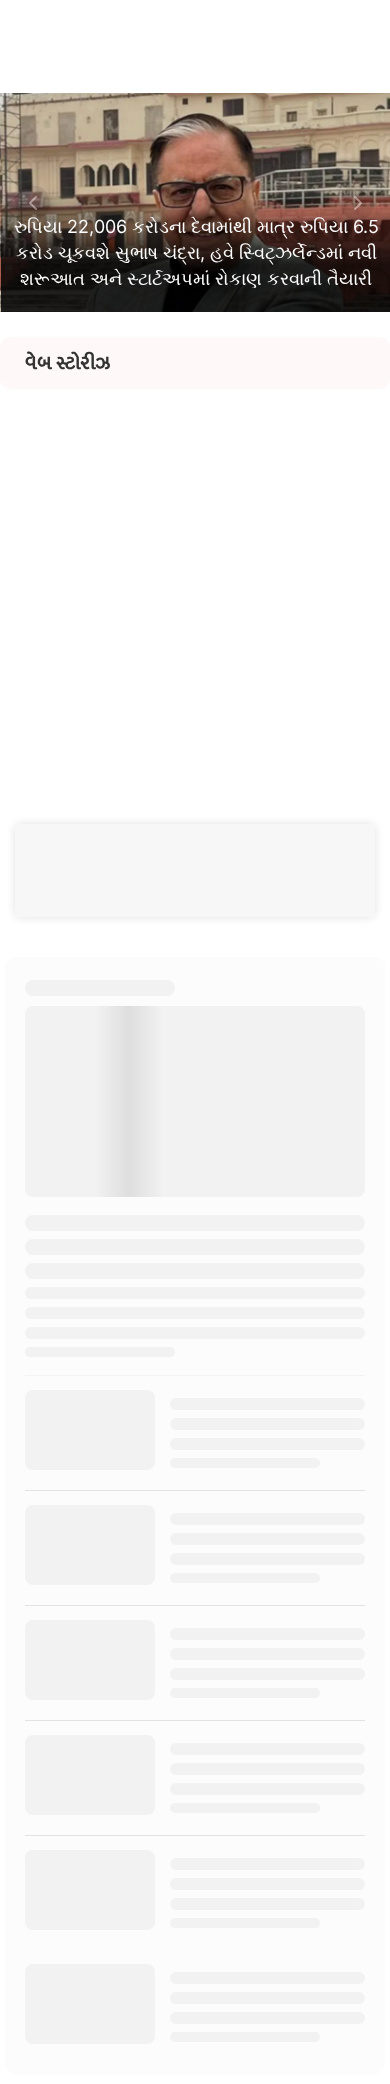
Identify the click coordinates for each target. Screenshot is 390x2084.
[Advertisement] (195, 584)
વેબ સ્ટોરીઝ (67, 363)
